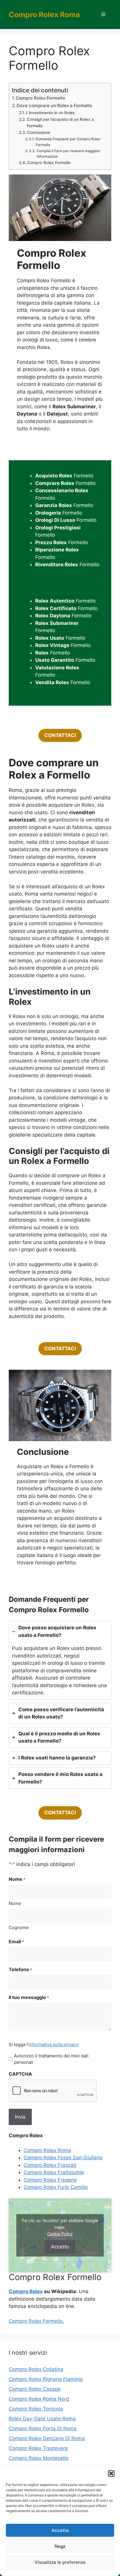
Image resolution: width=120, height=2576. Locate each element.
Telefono (20, 1969)
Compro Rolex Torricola (36, 2409)
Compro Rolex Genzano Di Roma (47, 2438)
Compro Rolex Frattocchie (54, 2172)
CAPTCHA (20, 2074)
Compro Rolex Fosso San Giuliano (63, 2158)
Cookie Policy (60, 2234)
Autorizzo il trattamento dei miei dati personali (51, 2059)
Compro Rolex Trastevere (38, 2448)
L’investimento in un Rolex (50, 113)
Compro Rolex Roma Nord (39, 2399)
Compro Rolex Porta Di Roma (43, 2428)
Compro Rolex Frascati (50, 2165)
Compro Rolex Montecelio (39, 2458)
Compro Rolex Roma (44, 15)
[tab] (60, 1660)
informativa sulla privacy (53, 2044)
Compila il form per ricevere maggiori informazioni (68, 154)
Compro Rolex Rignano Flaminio (46, 2379)
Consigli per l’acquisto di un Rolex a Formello (60, 123)
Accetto (60, 2247)
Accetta (60, 2530)
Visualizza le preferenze (60, 2562)
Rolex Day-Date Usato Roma (42, 2419)
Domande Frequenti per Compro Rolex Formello (68, 142)
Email (16, 1942)
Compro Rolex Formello (40, 98)
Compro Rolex (26, 2291)
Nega (60, 2546)
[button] (111, 2473)
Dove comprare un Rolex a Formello (54, 106)
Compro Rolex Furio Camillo (56, 2187)
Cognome (19, 1927)
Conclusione (39, 132)
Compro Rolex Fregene (50, 2180)
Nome (15, 1903)
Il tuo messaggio (29, 1997)
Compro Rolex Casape (35, 2389)
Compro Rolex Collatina (36, 2369)
